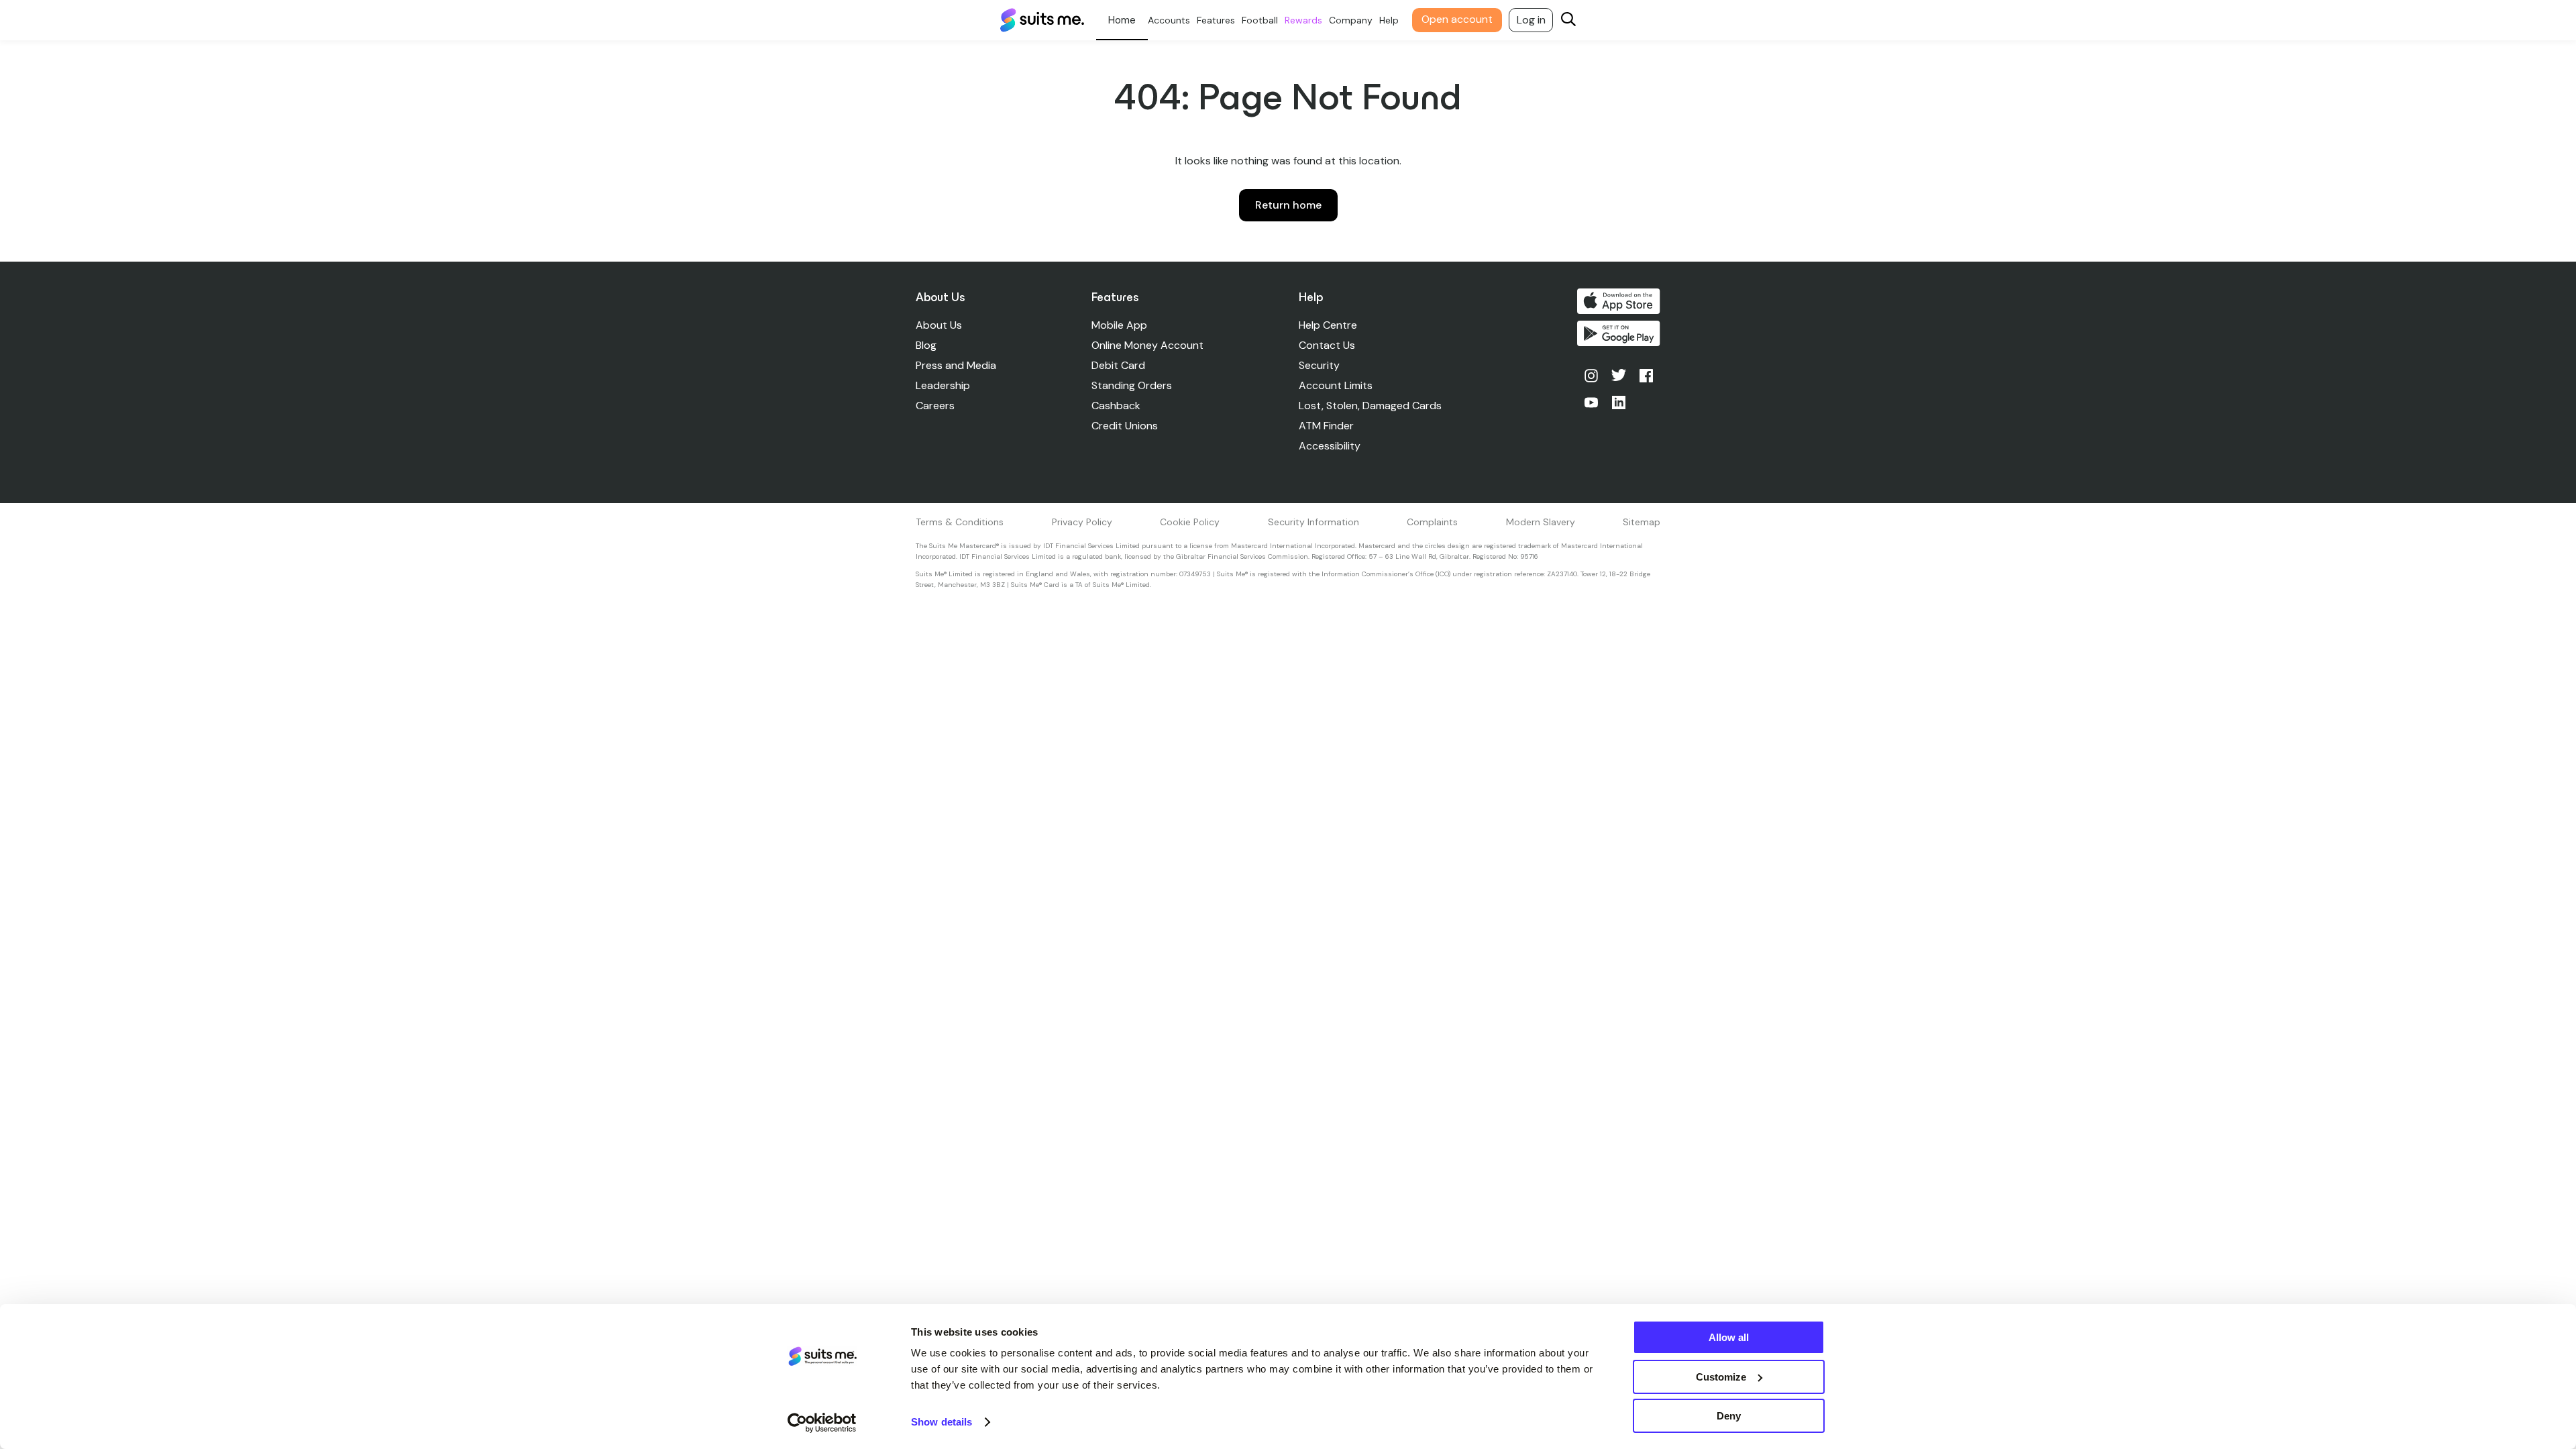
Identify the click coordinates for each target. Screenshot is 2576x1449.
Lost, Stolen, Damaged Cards (1370, 406)
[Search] (1568, 20)
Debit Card (1118, 365)
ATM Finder (1326, 426)
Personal (1122, 20)
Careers (935, 406)
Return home (1288, 205)
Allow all (1729, 1337)
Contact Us (1327, 345)
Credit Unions (1125, 426)
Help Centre (1328, 325)
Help (1389, 20)
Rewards (1303, 20)
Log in (1531, 20)
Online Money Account (1147, 345)
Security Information (1313, 522)
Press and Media (956, 365)
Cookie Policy (1190, 522)
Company (1351, 20)
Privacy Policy (1082, 522)
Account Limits (1336, 385)
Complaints (1432, 522)
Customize (1721, 1377)
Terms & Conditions (960, 522)
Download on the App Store (1619, 301)
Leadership (943, 385)
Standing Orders (1132, 385)
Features (1216, 20)
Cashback (1116, 406)
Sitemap (1642, 522)
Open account (1457, 19)
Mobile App (1119, 325)
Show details (942, 1422)
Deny (1729, 1416)
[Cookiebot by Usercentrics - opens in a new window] (822, 1423)
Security (1319, 365)
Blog (926, 345)
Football (1260, 20)
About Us (939, 325)
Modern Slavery (1541, 522)
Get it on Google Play (1619, 333)
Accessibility (1330, 446)
